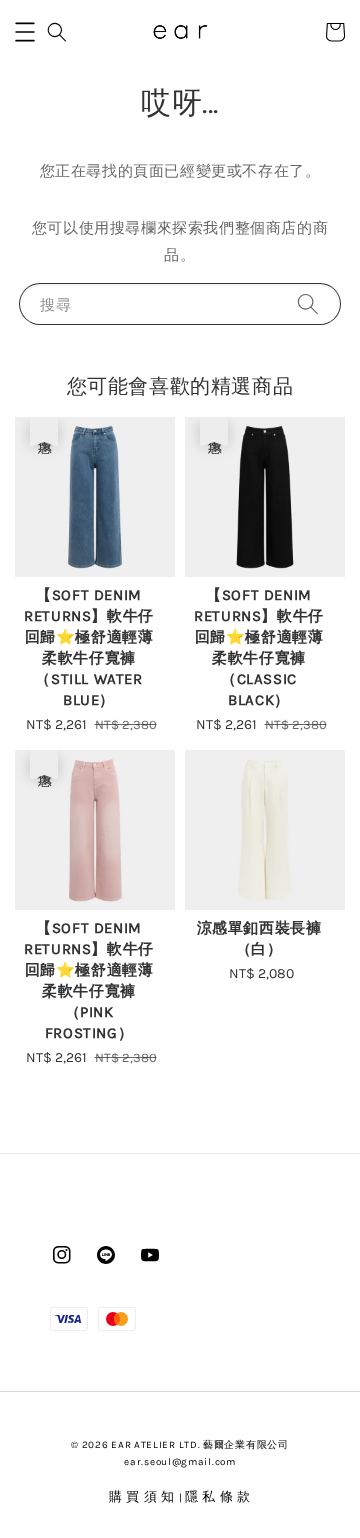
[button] (25, 32)
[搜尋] (308, 303)
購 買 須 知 (144, 1496)
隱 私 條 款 (218, 1496)
